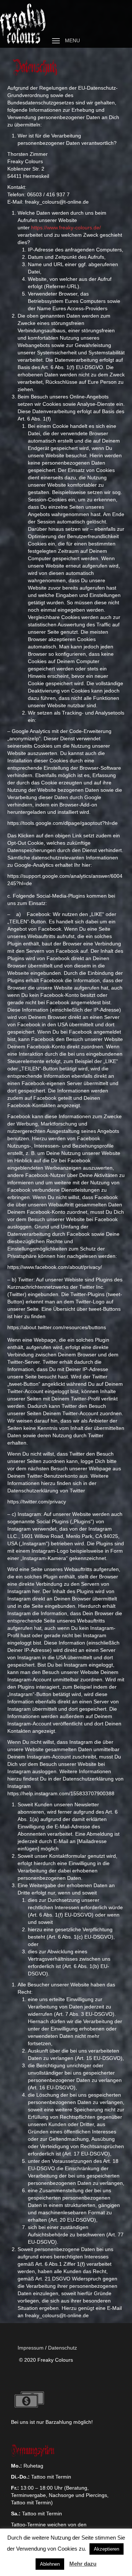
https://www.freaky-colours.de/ (66, 228)
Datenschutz (63, 2348)
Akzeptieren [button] (107, 2549)
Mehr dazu (83, 2564)
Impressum (31, 2348)
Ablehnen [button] (50, 2564)
